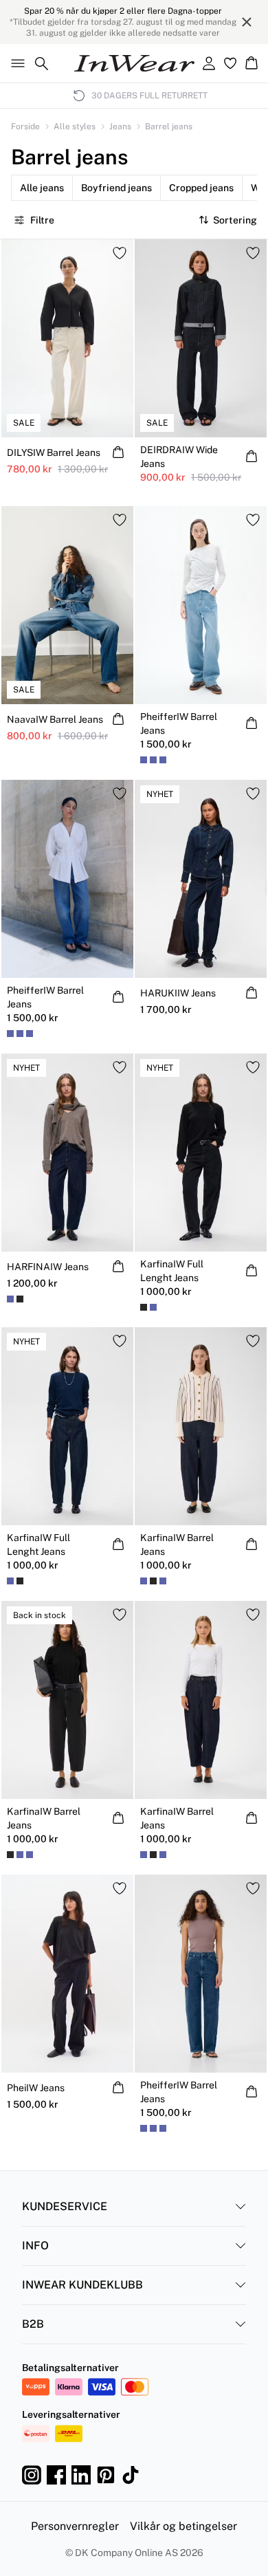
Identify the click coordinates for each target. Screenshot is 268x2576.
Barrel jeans (169, 127)
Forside (25, 127)
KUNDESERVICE (65, 2206)
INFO (35, 2246)
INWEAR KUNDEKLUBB (82, 2285)
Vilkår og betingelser (183, 2526)
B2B (33, 2324)
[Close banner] (247, 22)
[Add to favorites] (120, 253)
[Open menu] (15, 63)
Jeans (120, 127)
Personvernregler (75, 2526)
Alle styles (75, 127)
